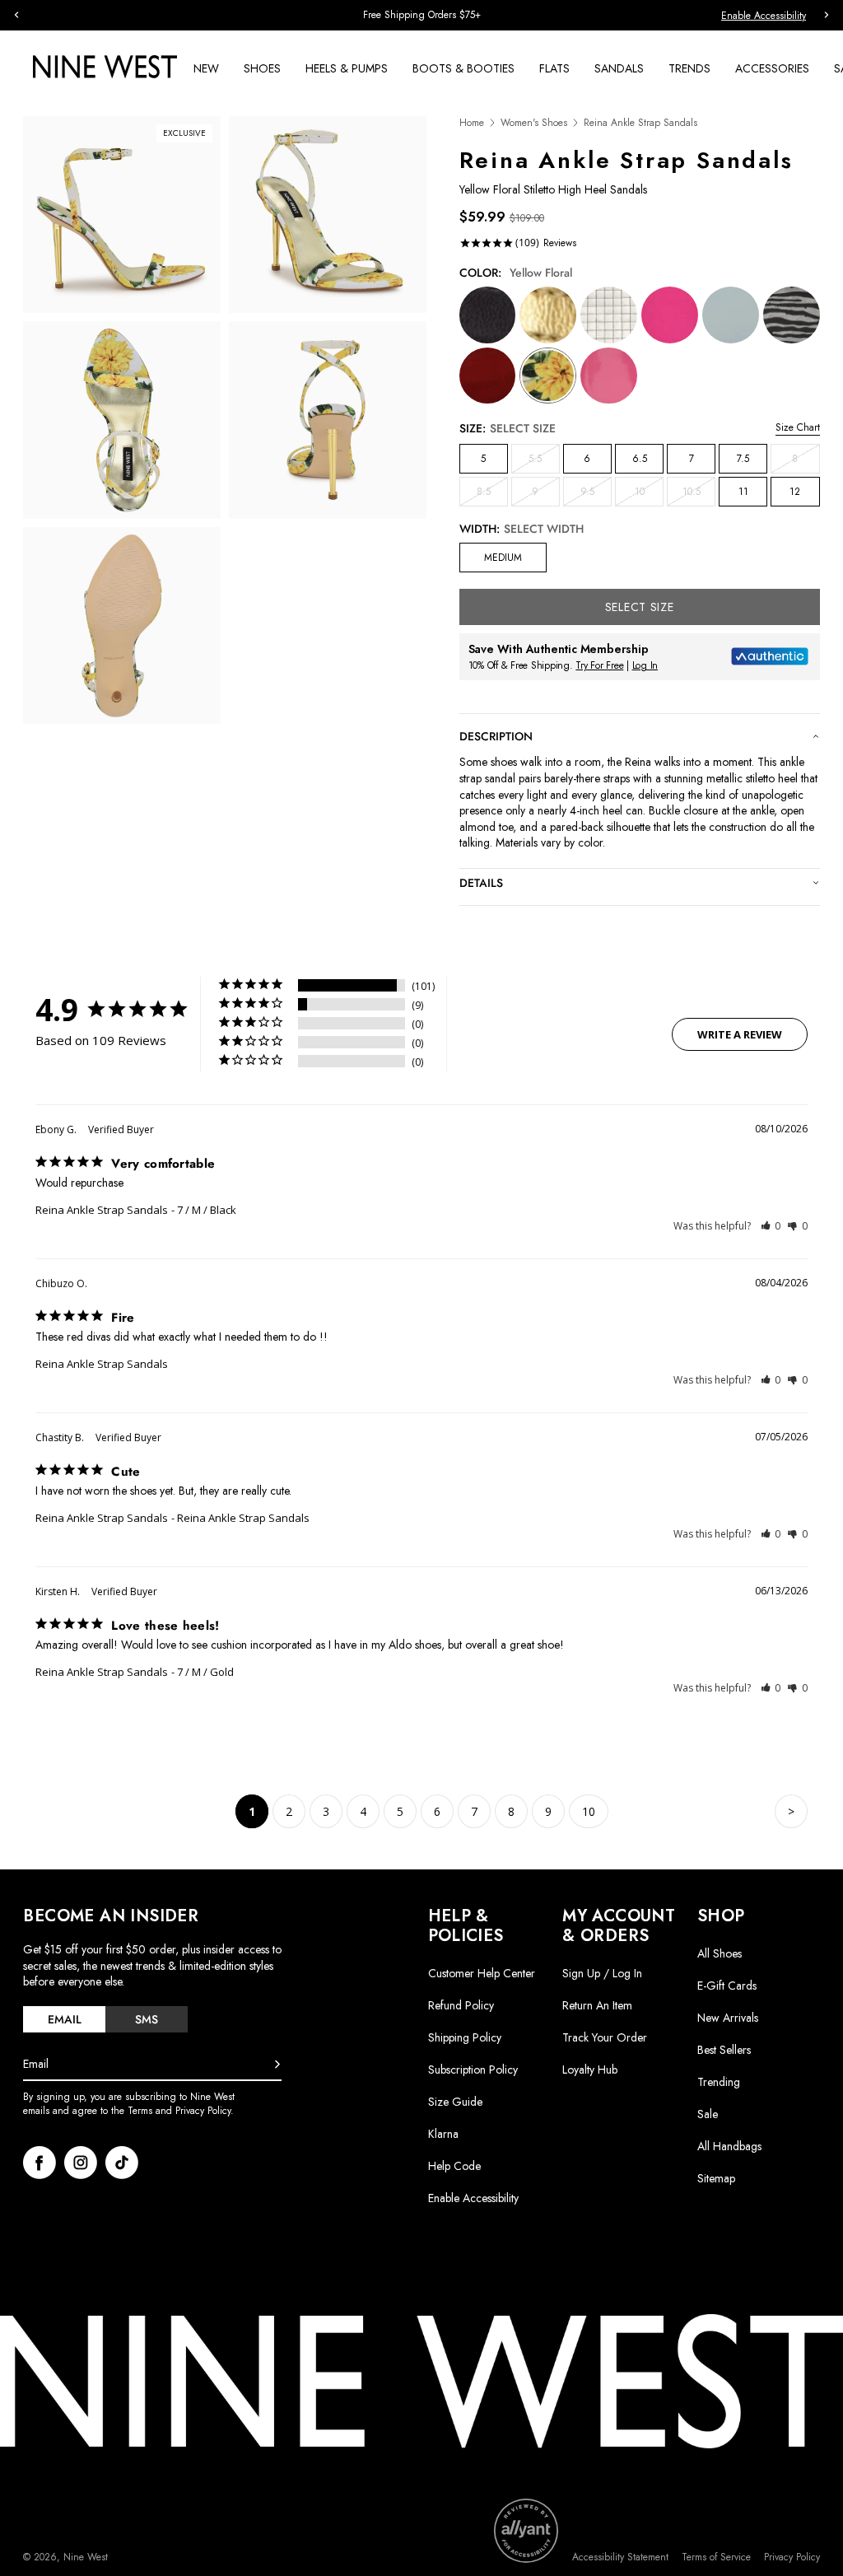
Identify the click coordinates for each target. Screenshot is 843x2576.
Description (496, 736)
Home (472, 123)
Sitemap (716, 2178)
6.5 (640, 459)
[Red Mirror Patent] (488, 376)
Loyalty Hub (590, 2070)
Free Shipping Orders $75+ (76, 15)
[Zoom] (122, 215)
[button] (771, 1226)
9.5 (596, 495)
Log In (645, 665)
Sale (708, 2114)
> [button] (791, 1811)
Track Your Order (605, 2037)
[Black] (488, 315)
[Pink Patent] (609, 376)
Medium (503, 558)
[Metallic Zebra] (792, 315)
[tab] (64, 2019)
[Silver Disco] (609, 315)
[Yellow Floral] (548, 376)
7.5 (743, 459)
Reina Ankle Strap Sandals (102, 1210)
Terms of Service (716, 2557)
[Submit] (277, 2065)
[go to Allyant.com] (526, 2531)
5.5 (544, 462)
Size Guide (455, 2102)
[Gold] (548, 315)
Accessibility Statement (620, 2557)
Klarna (443, 2134)
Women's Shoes (534, 123)
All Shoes (720, 1953)
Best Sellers (724, 2050)
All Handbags (729, 2146)
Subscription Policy (473, 2070)
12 (795, 492)
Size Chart (798, 427)
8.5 (492, 495)
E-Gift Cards (727, 1986)
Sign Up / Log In (602, 1973)
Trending (719, 2082)
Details (481, 883)
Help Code (454, 2166)
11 (743, 492)
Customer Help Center (482, 1973)
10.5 (699, 495)
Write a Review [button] (740, 1034)
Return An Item (597, 2005)
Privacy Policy (792, 2557)
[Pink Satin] (670, 315)
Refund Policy (461, 2005)
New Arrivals (728, 2018)
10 (649, 495)
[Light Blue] (731, 315)
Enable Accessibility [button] (764, 16)
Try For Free (599, 665)
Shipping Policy (465, 2037)
